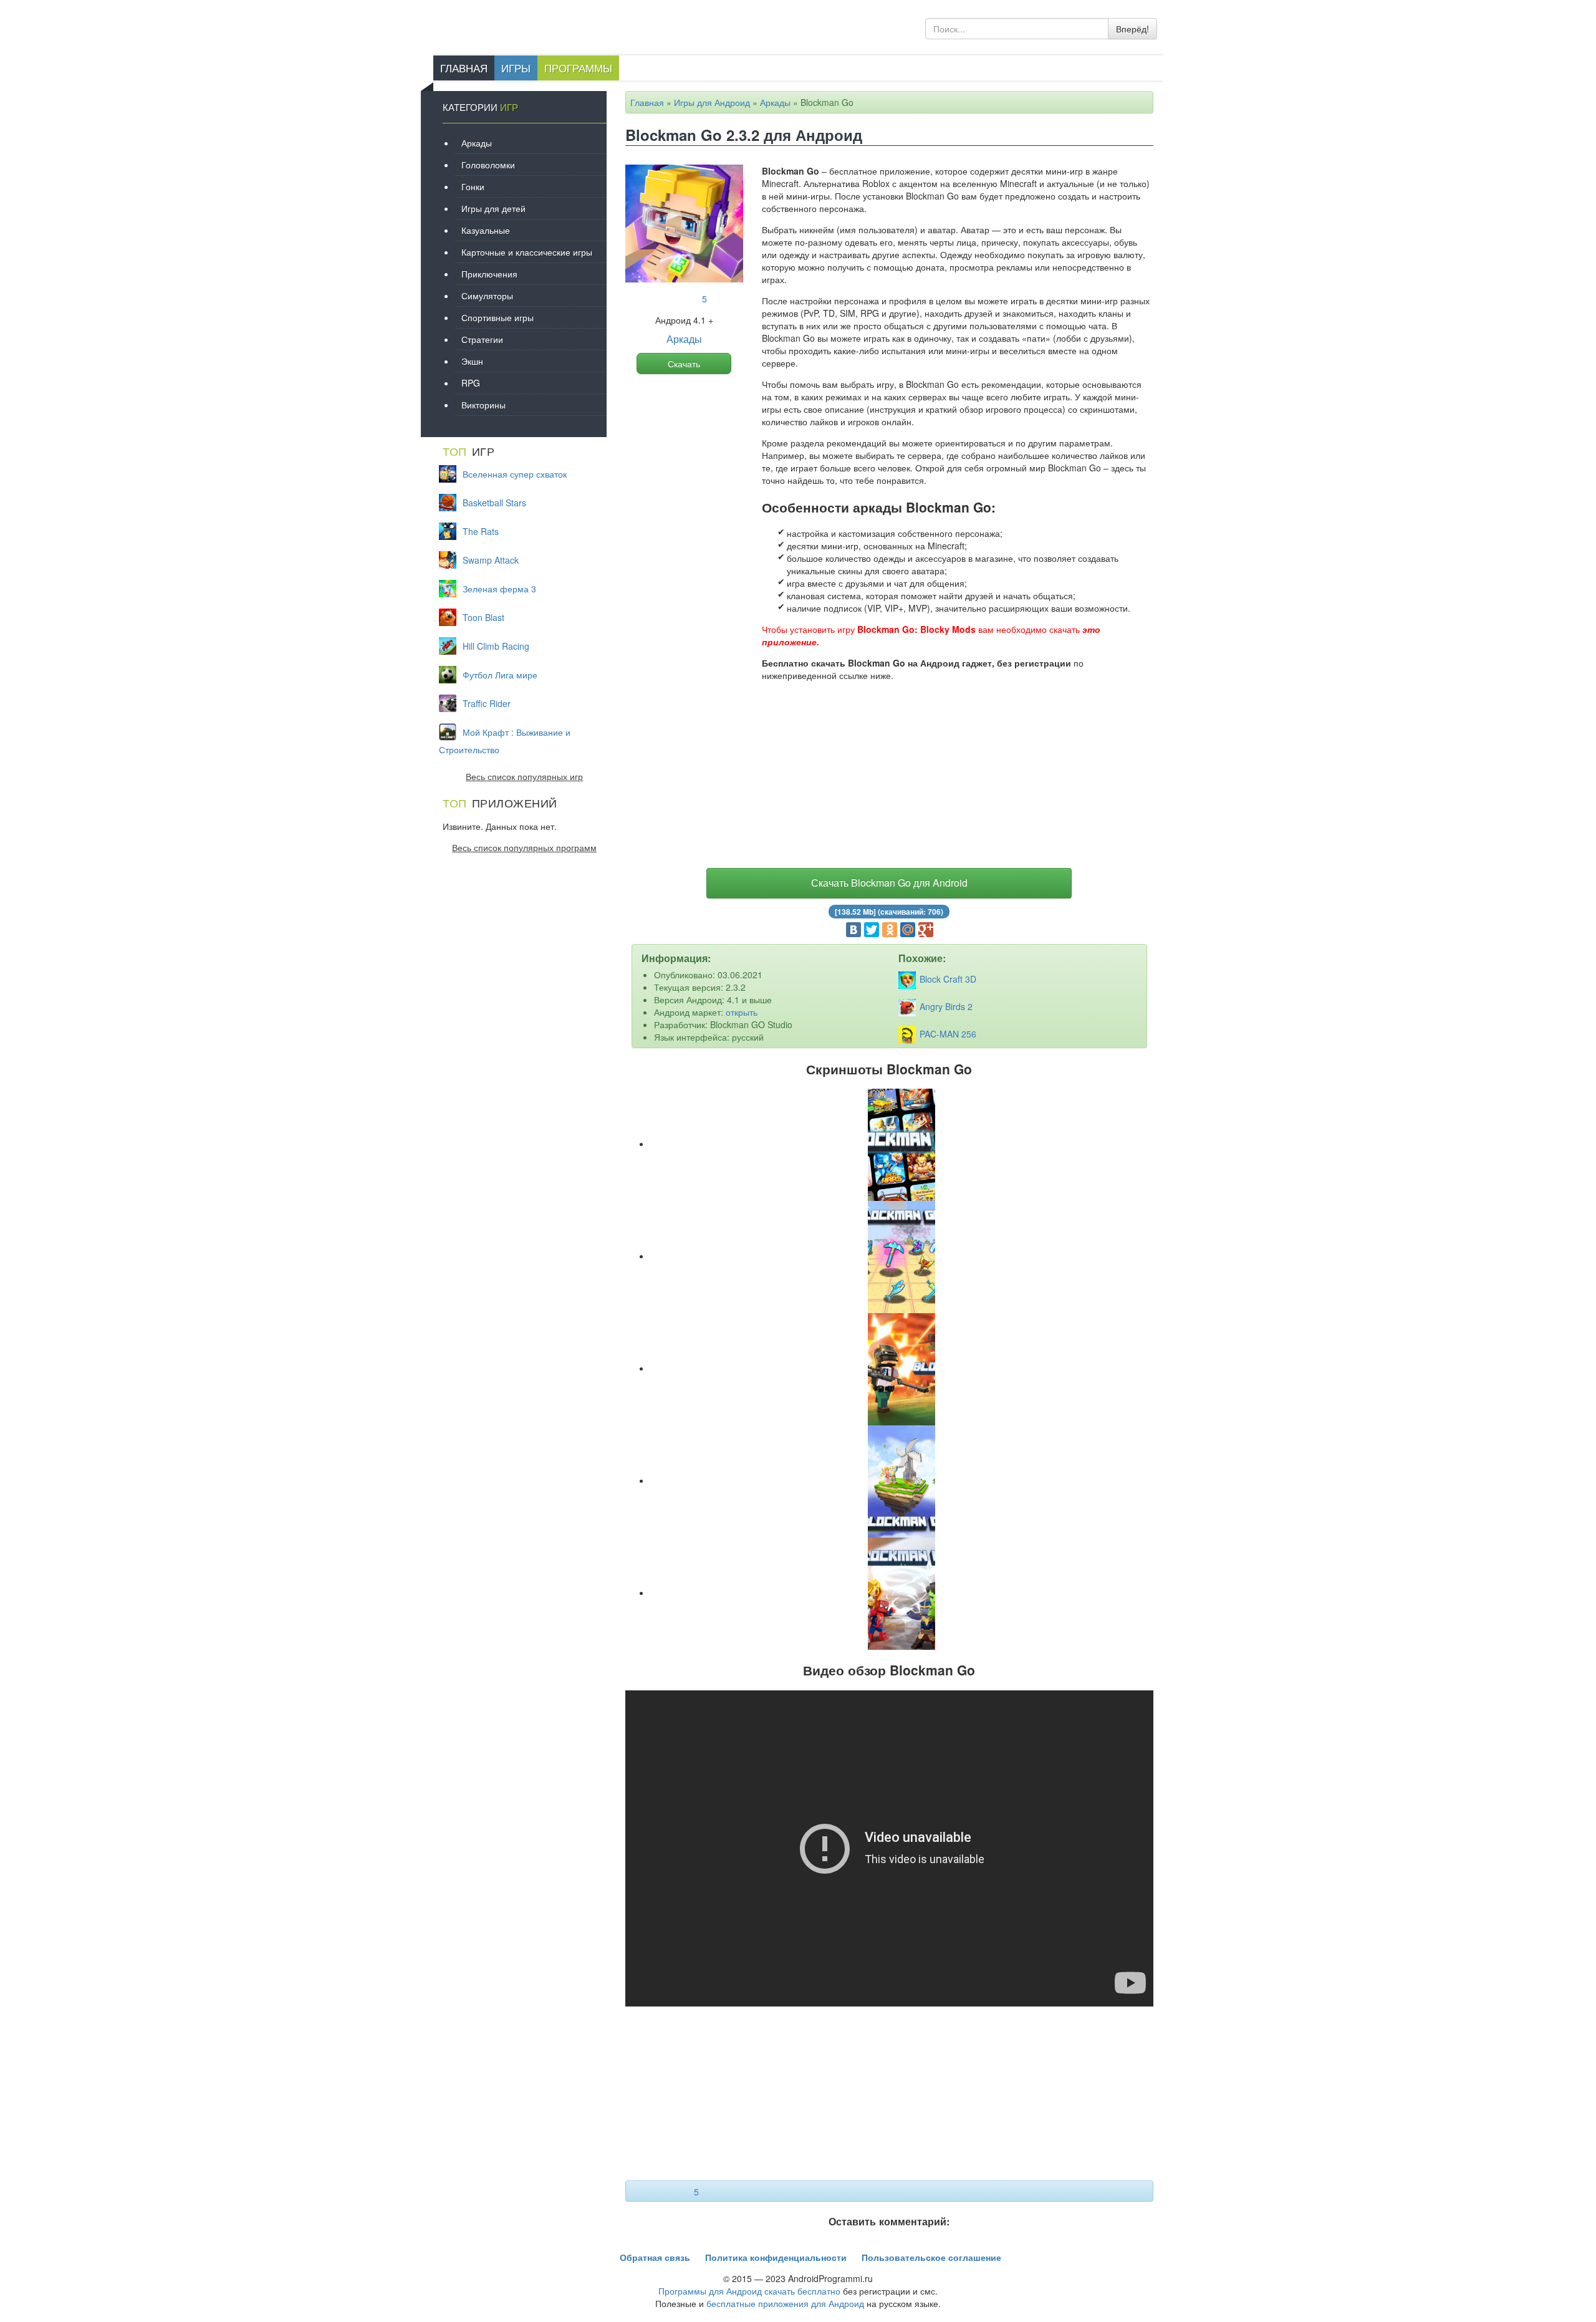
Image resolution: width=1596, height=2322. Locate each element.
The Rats (481, 531)
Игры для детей (493, 208)
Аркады (775, 102)
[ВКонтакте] (853, 930)
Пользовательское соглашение (931, 2257)
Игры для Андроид (712, 102)
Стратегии (482, 339)
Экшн (472, 361)
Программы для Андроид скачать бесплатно (749, 2291)
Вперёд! (1132, 29)
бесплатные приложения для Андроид (785, 2303)
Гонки (473, 186)
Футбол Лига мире (500, 675)
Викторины (483, 405)
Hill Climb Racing (496, 646)
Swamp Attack (491, 560)
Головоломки (488, 165)
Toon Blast (483, 617)
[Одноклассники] (890, 930)
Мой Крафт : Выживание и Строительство (505, 741)
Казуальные (486, 230)
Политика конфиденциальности (776, 2257)
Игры (516, 68)
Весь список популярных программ (524, 847)
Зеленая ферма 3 (499, 589)
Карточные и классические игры (527, 252)
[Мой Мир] (908, 930)
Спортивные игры (498, 317)
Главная (464, 68)
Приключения (489, 274)
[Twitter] (872, 930)
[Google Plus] (926, 930)
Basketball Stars (494, 503)
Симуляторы (487, 296)
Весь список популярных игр (524, 776)
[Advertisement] (890, 778)
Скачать (684, 364)
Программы (578, 68)
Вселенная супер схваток (515, 474)
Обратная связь (655, 2257)
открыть (742, 1012)
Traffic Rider (487, 703)
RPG (471, 383)
